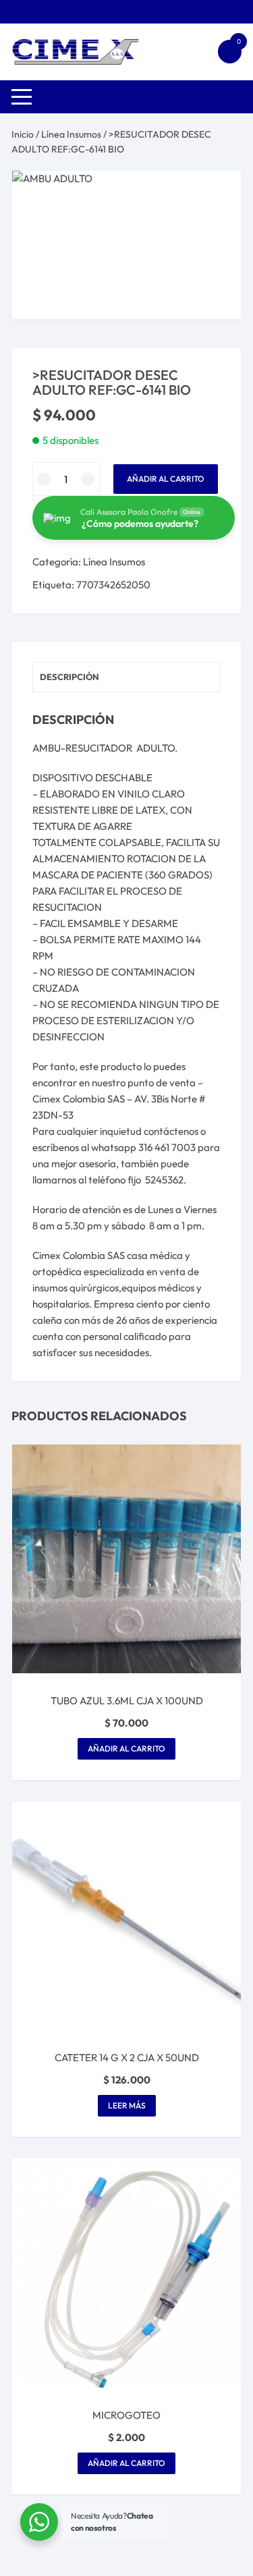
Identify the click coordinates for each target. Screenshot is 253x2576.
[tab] (126, 677)
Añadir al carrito (166, 479)
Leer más (127, 2105)
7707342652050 (113, 585)
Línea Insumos (71, 134)
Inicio (23, 134)
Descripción (69, 677)
